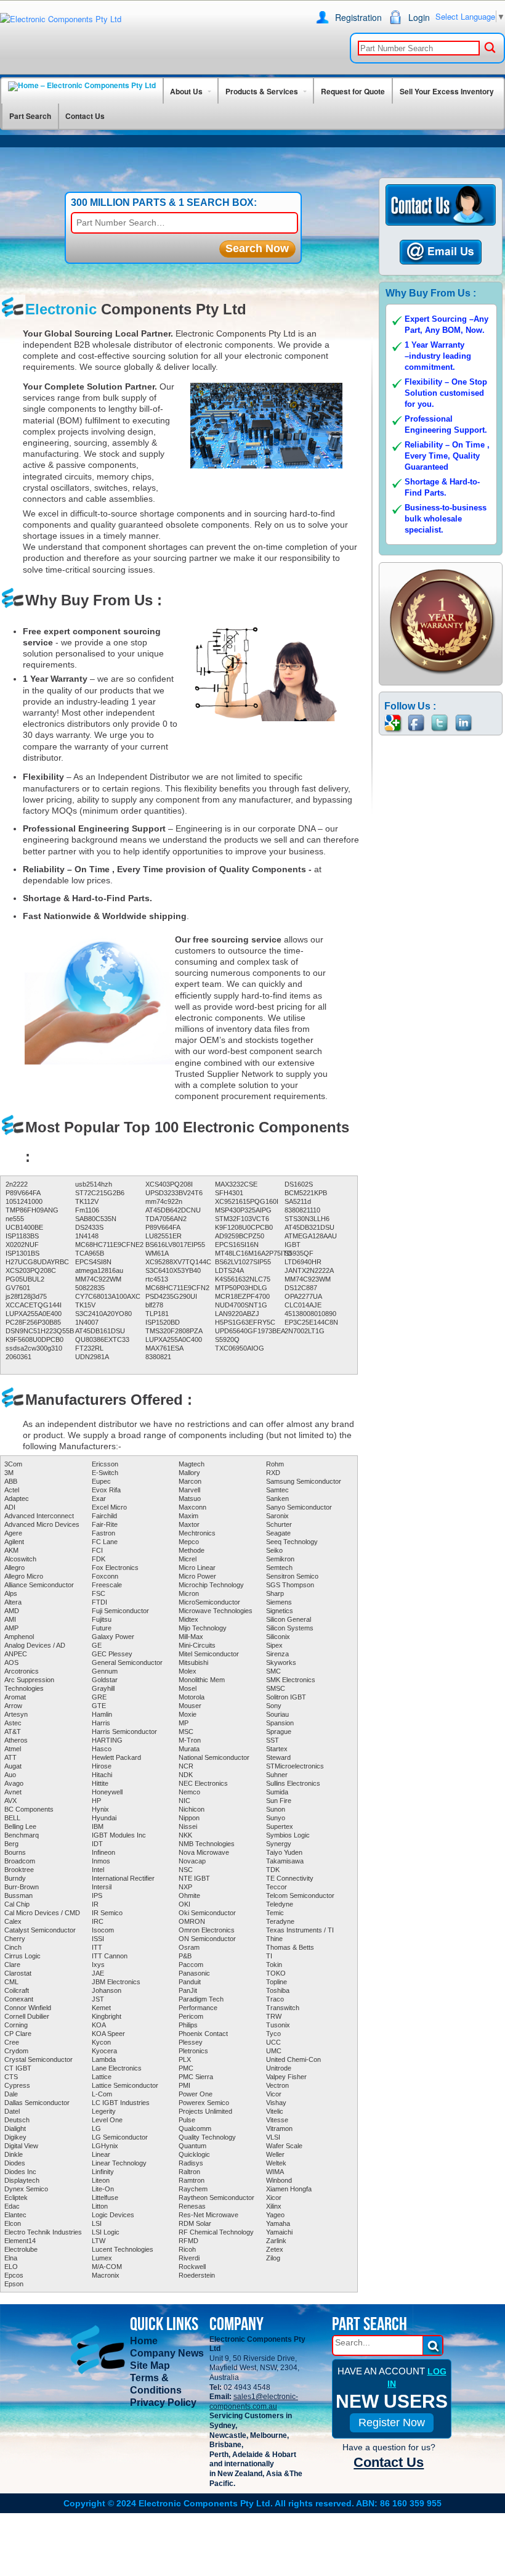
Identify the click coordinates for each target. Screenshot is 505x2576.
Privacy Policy (163, 2402)
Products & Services (262, 91)
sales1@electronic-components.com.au (254, 2402)
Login (419, 17)
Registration (358, 17)
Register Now (392, 2423)
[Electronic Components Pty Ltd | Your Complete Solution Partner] (61, 19)
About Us (186, 91)
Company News (167, 2353)
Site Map (150, 2365)
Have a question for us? (389, 2447)
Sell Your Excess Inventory (447, 91)
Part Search (30, 116)
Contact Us (85, 116)
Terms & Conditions (156, 2384)
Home (144, 2341)
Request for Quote (353, 91)
